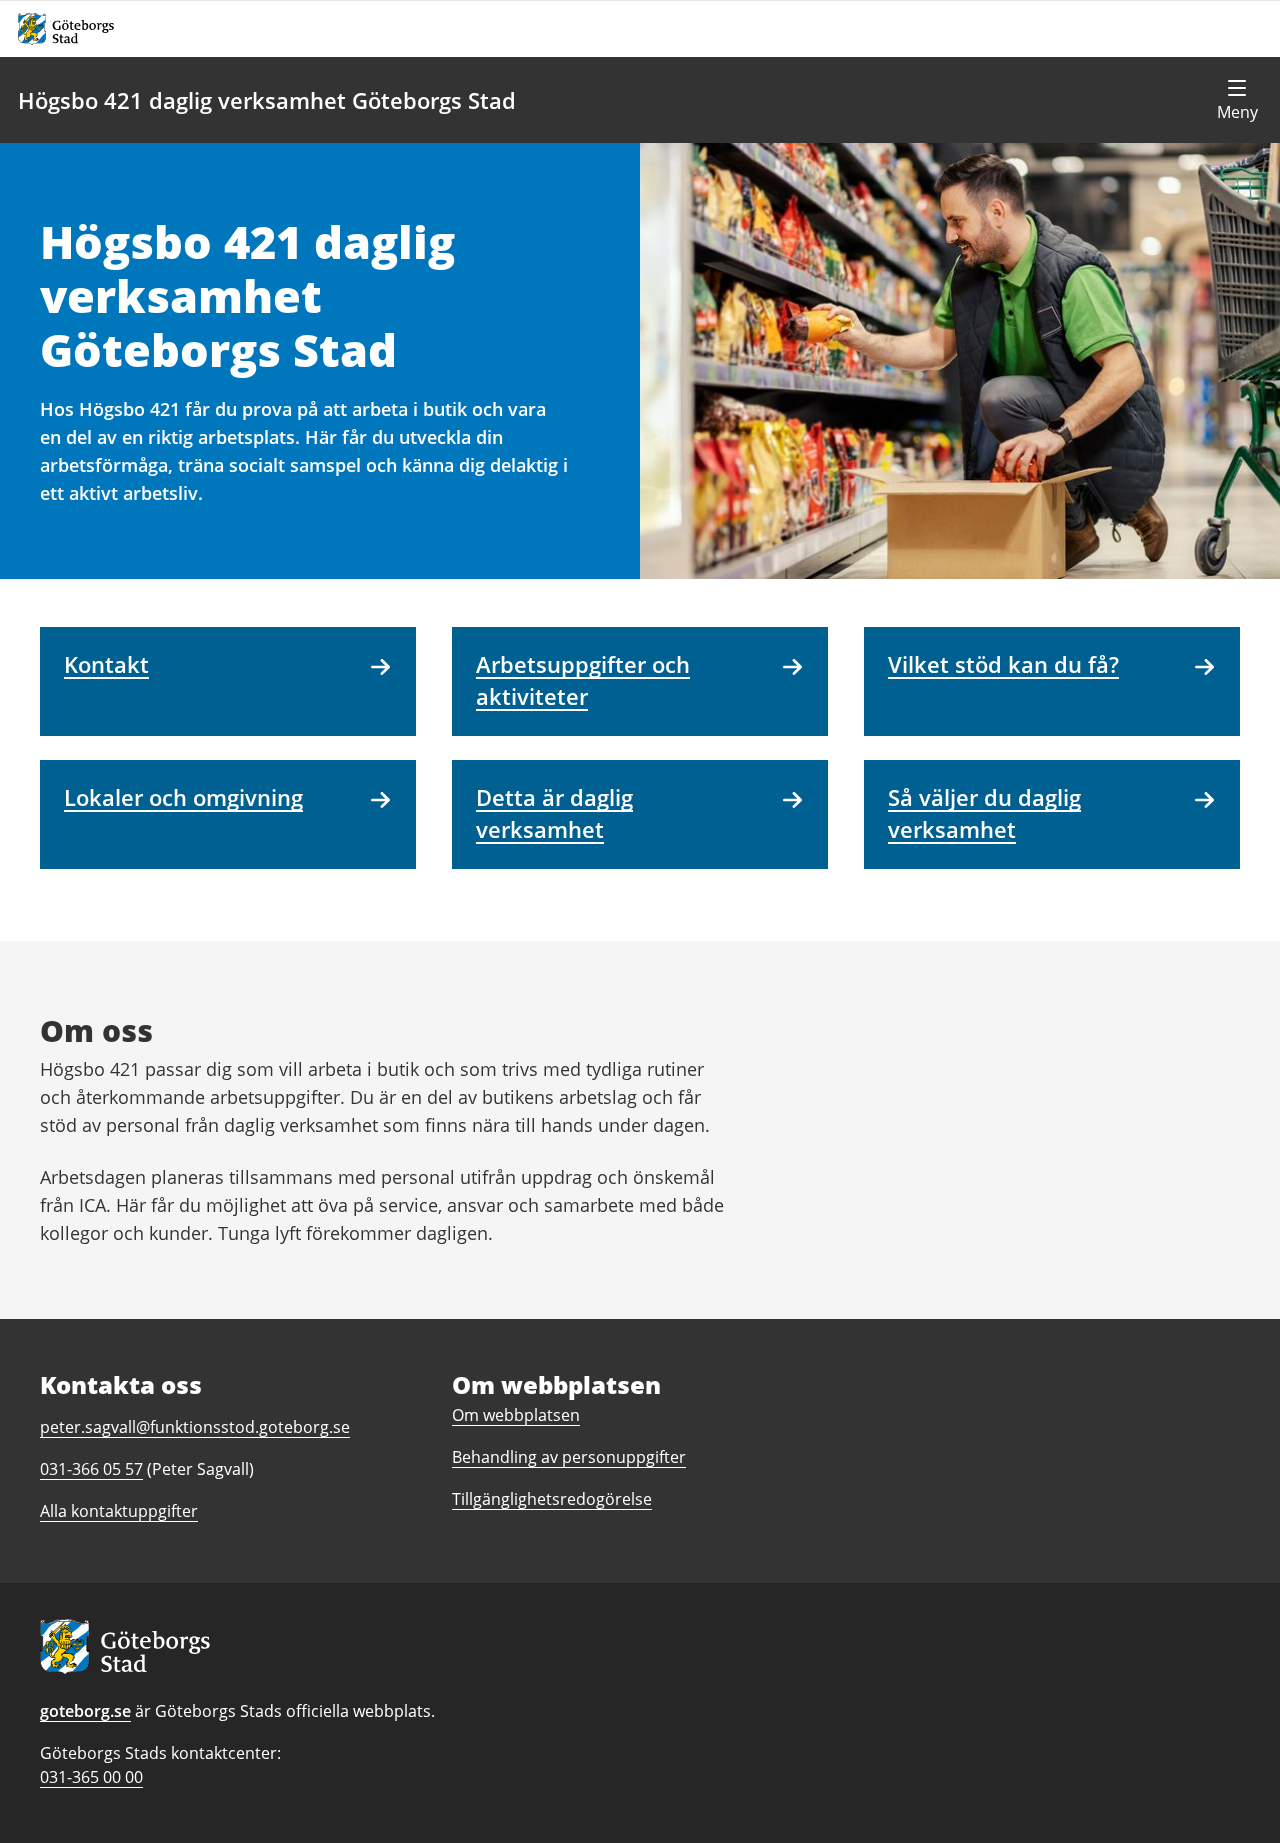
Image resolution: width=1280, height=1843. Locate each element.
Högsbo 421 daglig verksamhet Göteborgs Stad (267, 100)
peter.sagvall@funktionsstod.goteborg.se (195, 1427)
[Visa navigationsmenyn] (1237, 100)
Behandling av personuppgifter (569, 1457)
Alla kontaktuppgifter (119, 1511)
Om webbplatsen (516, 1415)
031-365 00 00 (91, 1777)
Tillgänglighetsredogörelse (552, 1499)
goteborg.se (85, 1711)
